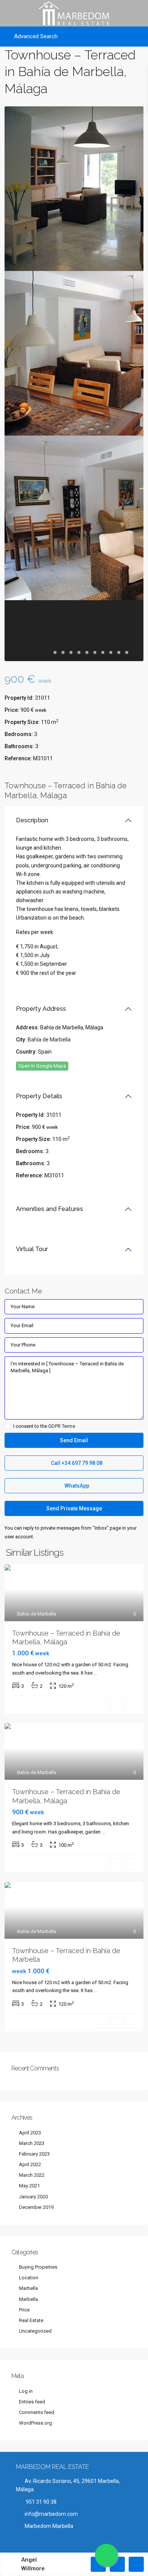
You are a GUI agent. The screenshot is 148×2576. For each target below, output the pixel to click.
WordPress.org (35, 2423)
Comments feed (37, 2412)
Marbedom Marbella (49, 2526)
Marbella (28, 2288)
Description (32, 820)
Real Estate (31, 2320)
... (95, 1673)
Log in (26, 2391)
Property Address (41, 1009)
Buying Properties (38, 2267)
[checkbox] (7, 1426)
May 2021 (29, 2186)
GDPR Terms (62, 1426)
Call (76, 1463)
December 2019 (36, 2207)
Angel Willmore (33, 2564)
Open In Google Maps (42, 1066)
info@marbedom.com (51, 2514)
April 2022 (30, 2164)
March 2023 (32, 2143)
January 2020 (33, 2197)
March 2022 (32, 2175)
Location (29, 2278)
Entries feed (32, 2402)
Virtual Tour (32, 1249)
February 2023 (34, 2154)
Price (24, 2310)
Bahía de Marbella (49, 1040)
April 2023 (30, 2133)
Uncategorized (35, 2331)
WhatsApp (76, 1486)
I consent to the (44, 1426)
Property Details (39, 1096)
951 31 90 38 (41, 2502)
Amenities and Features (50, 1209)
